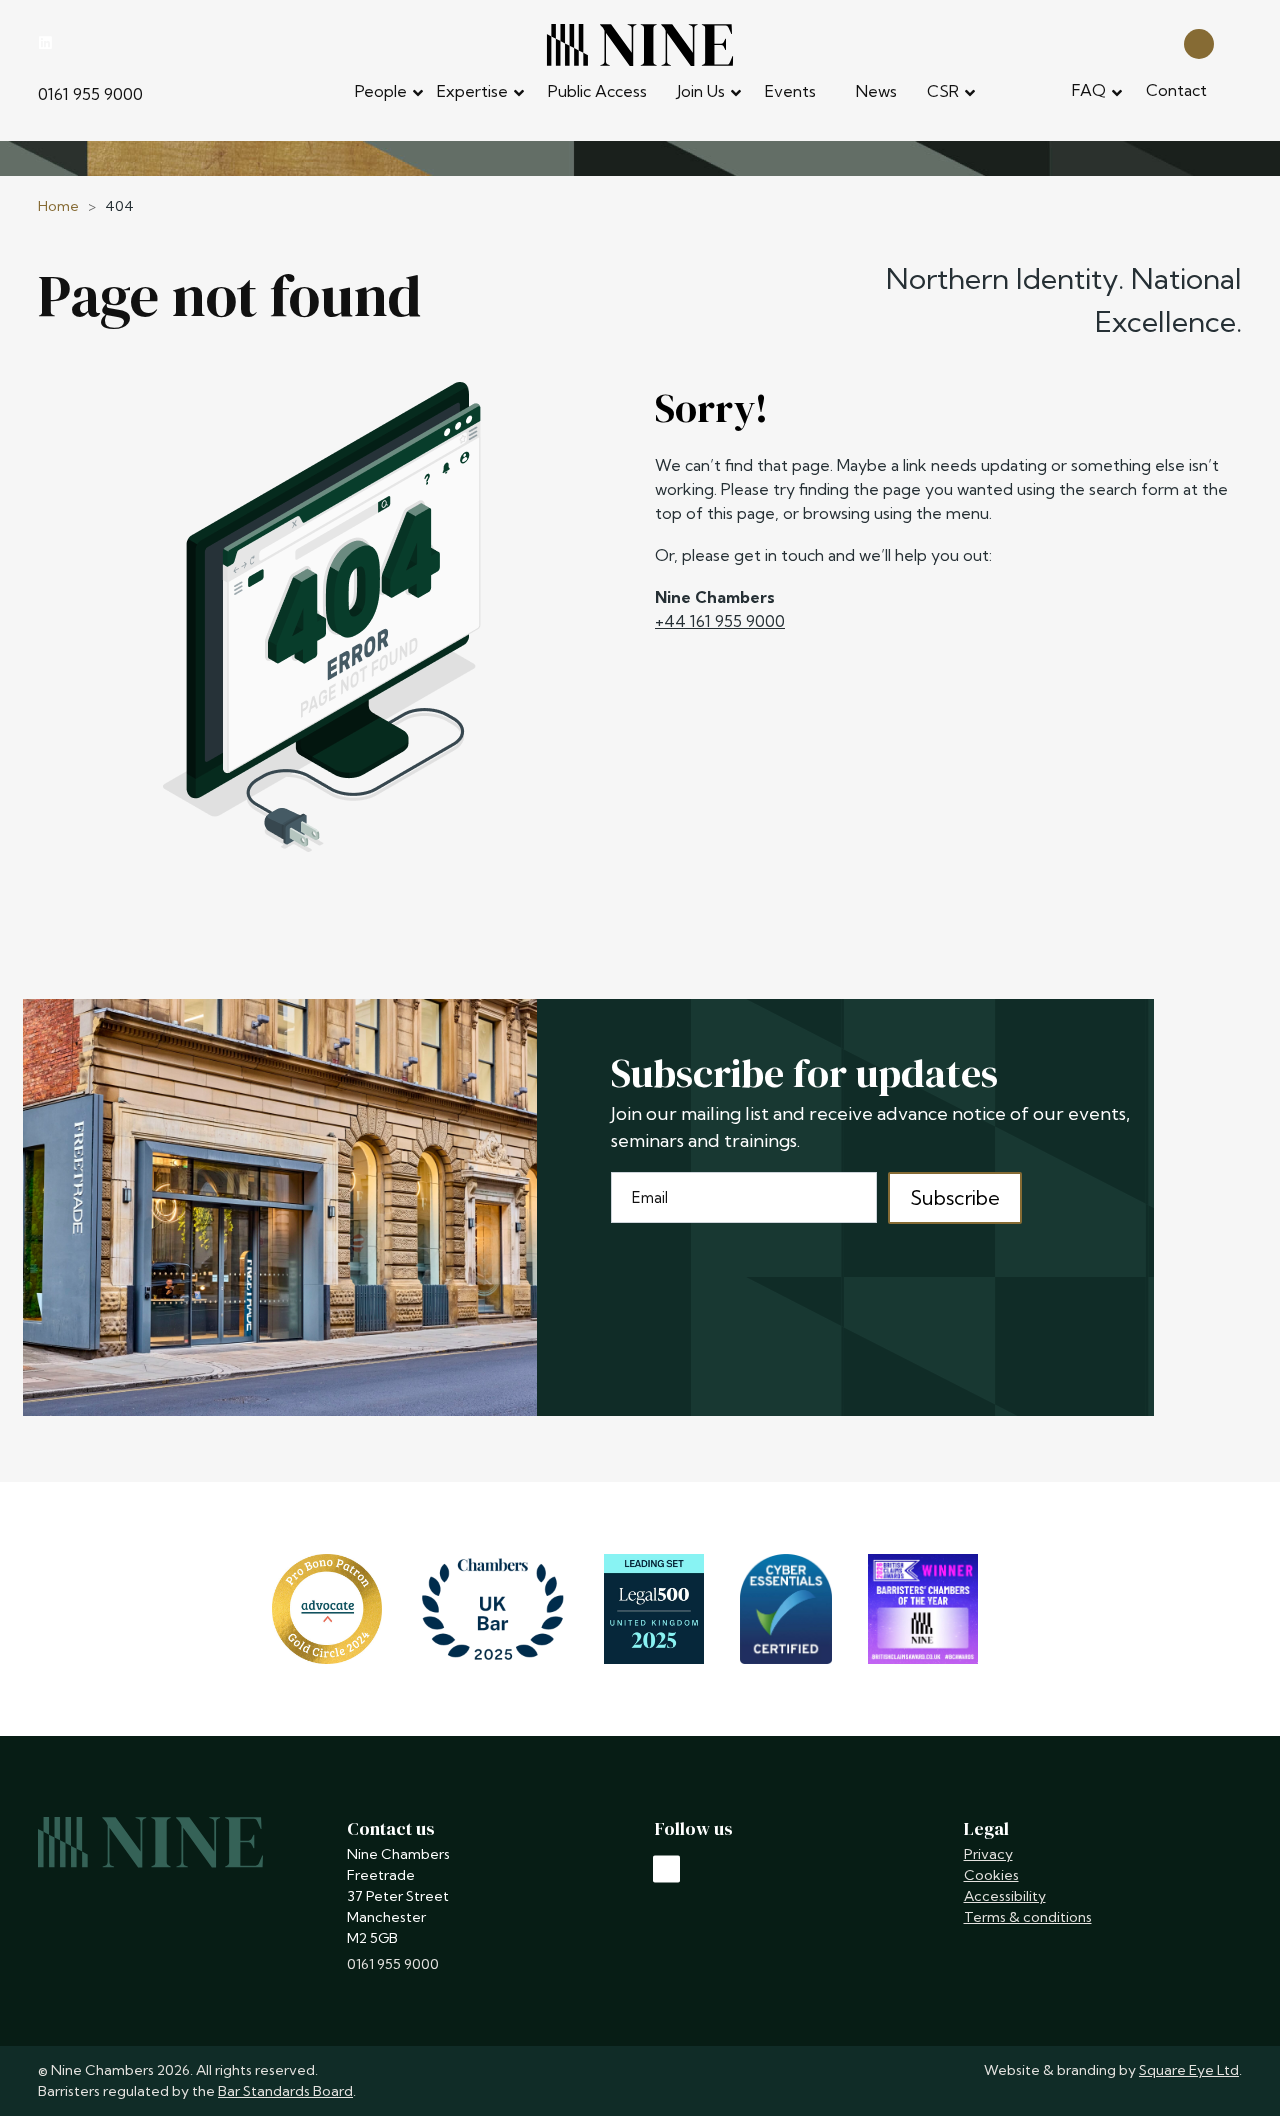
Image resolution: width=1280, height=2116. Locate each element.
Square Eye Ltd (1189, 2070)
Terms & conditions (1028, 1917)
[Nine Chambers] (640, 45)
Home (58, 206)
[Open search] (1199, 42)
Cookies (991, 1875)
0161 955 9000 (90, 94)
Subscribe (955, 1197)
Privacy (988, 1854)
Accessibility (1005, 1896)
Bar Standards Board (285, 2091)
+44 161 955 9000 (720, 621)
